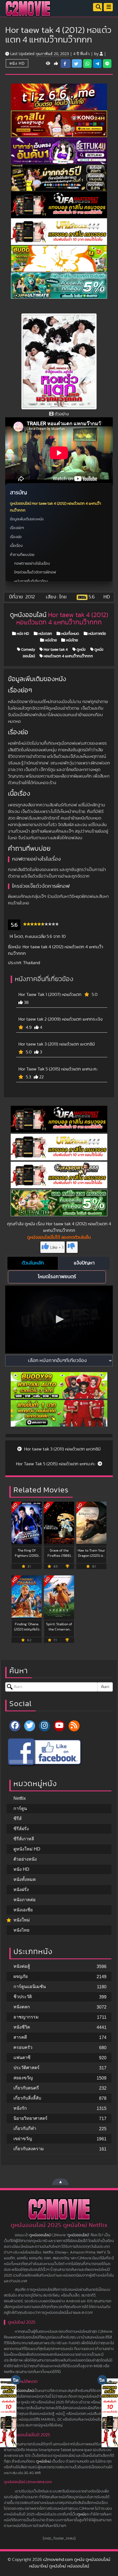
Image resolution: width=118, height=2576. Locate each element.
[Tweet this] (77, 63)
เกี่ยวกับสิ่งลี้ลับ (27, 2098)
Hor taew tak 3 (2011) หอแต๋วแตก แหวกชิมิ (57, 1044)
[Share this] (66, 64)
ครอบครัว (23, 2047)
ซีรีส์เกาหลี (24, 1839)
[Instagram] (44, 1726)
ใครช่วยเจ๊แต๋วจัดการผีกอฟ (35, 572)
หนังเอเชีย (23, 1910)
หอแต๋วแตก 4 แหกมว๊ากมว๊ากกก (68, 656)
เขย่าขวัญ (23, 2139)
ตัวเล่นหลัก (33, 1263)
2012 (30, 597)
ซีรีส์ (18, 1819)
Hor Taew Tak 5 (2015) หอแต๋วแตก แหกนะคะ (58, 1069)
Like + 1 (57, 1247)
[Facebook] (15, 1726)
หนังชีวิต (22, 2027)
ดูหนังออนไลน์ (40, 2235)
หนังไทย (50, 640)
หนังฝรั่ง (21, 1890)
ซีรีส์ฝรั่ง (21, 1829)
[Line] (107, 64)
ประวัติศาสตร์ (26, 2068)
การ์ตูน (20, 1808)
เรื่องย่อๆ (17, 528)
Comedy (28, 650)
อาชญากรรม (26, 2017)
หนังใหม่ (22, 1920)
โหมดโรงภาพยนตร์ (57, 1277)
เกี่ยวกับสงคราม (29, 2149)
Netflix (20, 1798)
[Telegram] (97, 64)
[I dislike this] (72, 1247)
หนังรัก (20, 2108)
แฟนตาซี (22, 2057)
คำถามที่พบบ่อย (22, 555)
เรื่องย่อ (16, 537)
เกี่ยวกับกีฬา (25, 2128)
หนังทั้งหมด (70, 634)
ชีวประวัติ (23, 1997)
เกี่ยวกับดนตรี (26, 2088)
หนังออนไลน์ (24, 2391)
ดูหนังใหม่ (43, 2461)
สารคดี (20, 2037)
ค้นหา (105, 1687)
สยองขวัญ (23, 2078)
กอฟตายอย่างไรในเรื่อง (32, 564)
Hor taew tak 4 (55, 650)
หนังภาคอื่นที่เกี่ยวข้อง (31, 581)
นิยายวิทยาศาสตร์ (30, 2118)
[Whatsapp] (87, 64)
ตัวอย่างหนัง (25, 1859)
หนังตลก (45, 634)
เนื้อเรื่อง (16, 546)
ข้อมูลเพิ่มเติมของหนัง (27, 519)
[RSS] (74, 1726)
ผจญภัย (21, 1976)
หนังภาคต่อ (97, 634)
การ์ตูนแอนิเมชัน (30, 1987)
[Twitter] (30, 1726)
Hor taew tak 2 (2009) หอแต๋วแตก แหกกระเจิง (61, 1019)
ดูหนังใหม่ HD (27, 1849)
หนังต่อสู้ (22, 1966)
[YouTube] (59, 1726)
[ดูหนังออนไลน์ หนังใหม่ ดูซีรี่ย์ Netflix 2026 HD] (28, 13)
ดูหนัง (81, 650)
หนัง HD (17, 63)
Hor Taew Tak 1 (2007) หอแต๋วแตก (50, 995)
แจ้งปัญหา (84, 1263)
